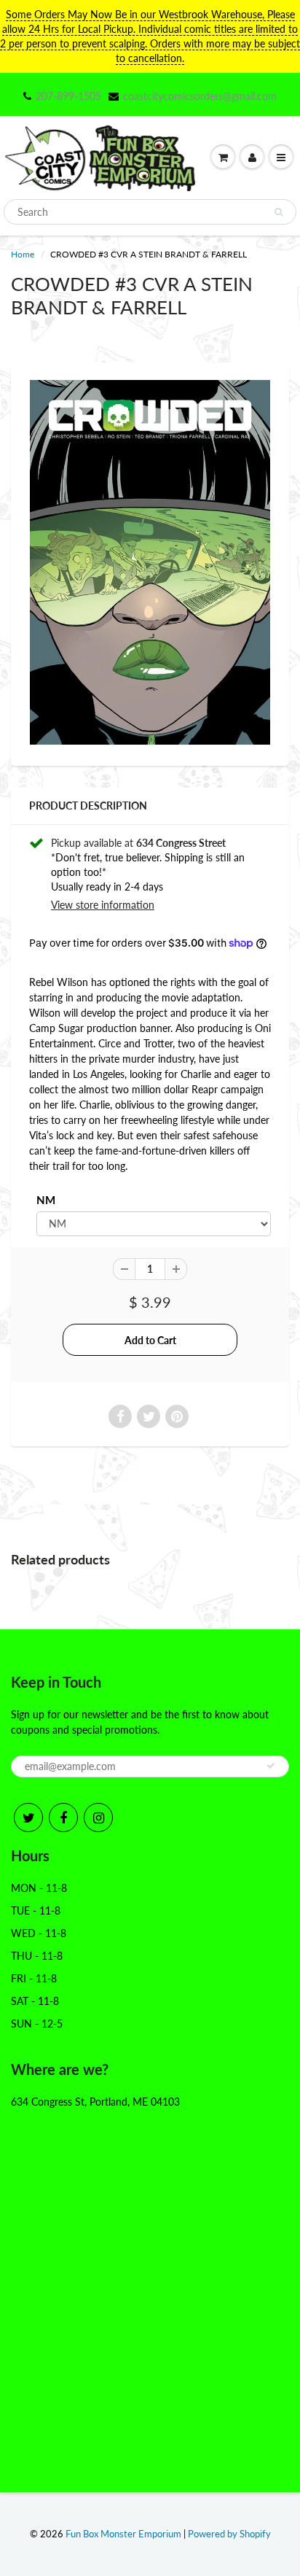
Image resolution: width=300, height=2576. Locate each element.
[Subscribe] (271, 1766)
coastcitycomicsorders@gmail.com (200, 96)
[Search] (279, 212)
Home (23, 254)
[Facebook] (63, 1817)
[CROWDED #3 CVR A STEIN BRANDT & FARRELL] (150, 562)
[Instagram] (98, 1817)
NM (46, 1200)
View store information (103, 905)
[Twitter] (28, 1817)
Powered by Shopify (229, 2534)
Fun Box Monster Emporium (123, 2534)
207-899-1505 (68, 96)
